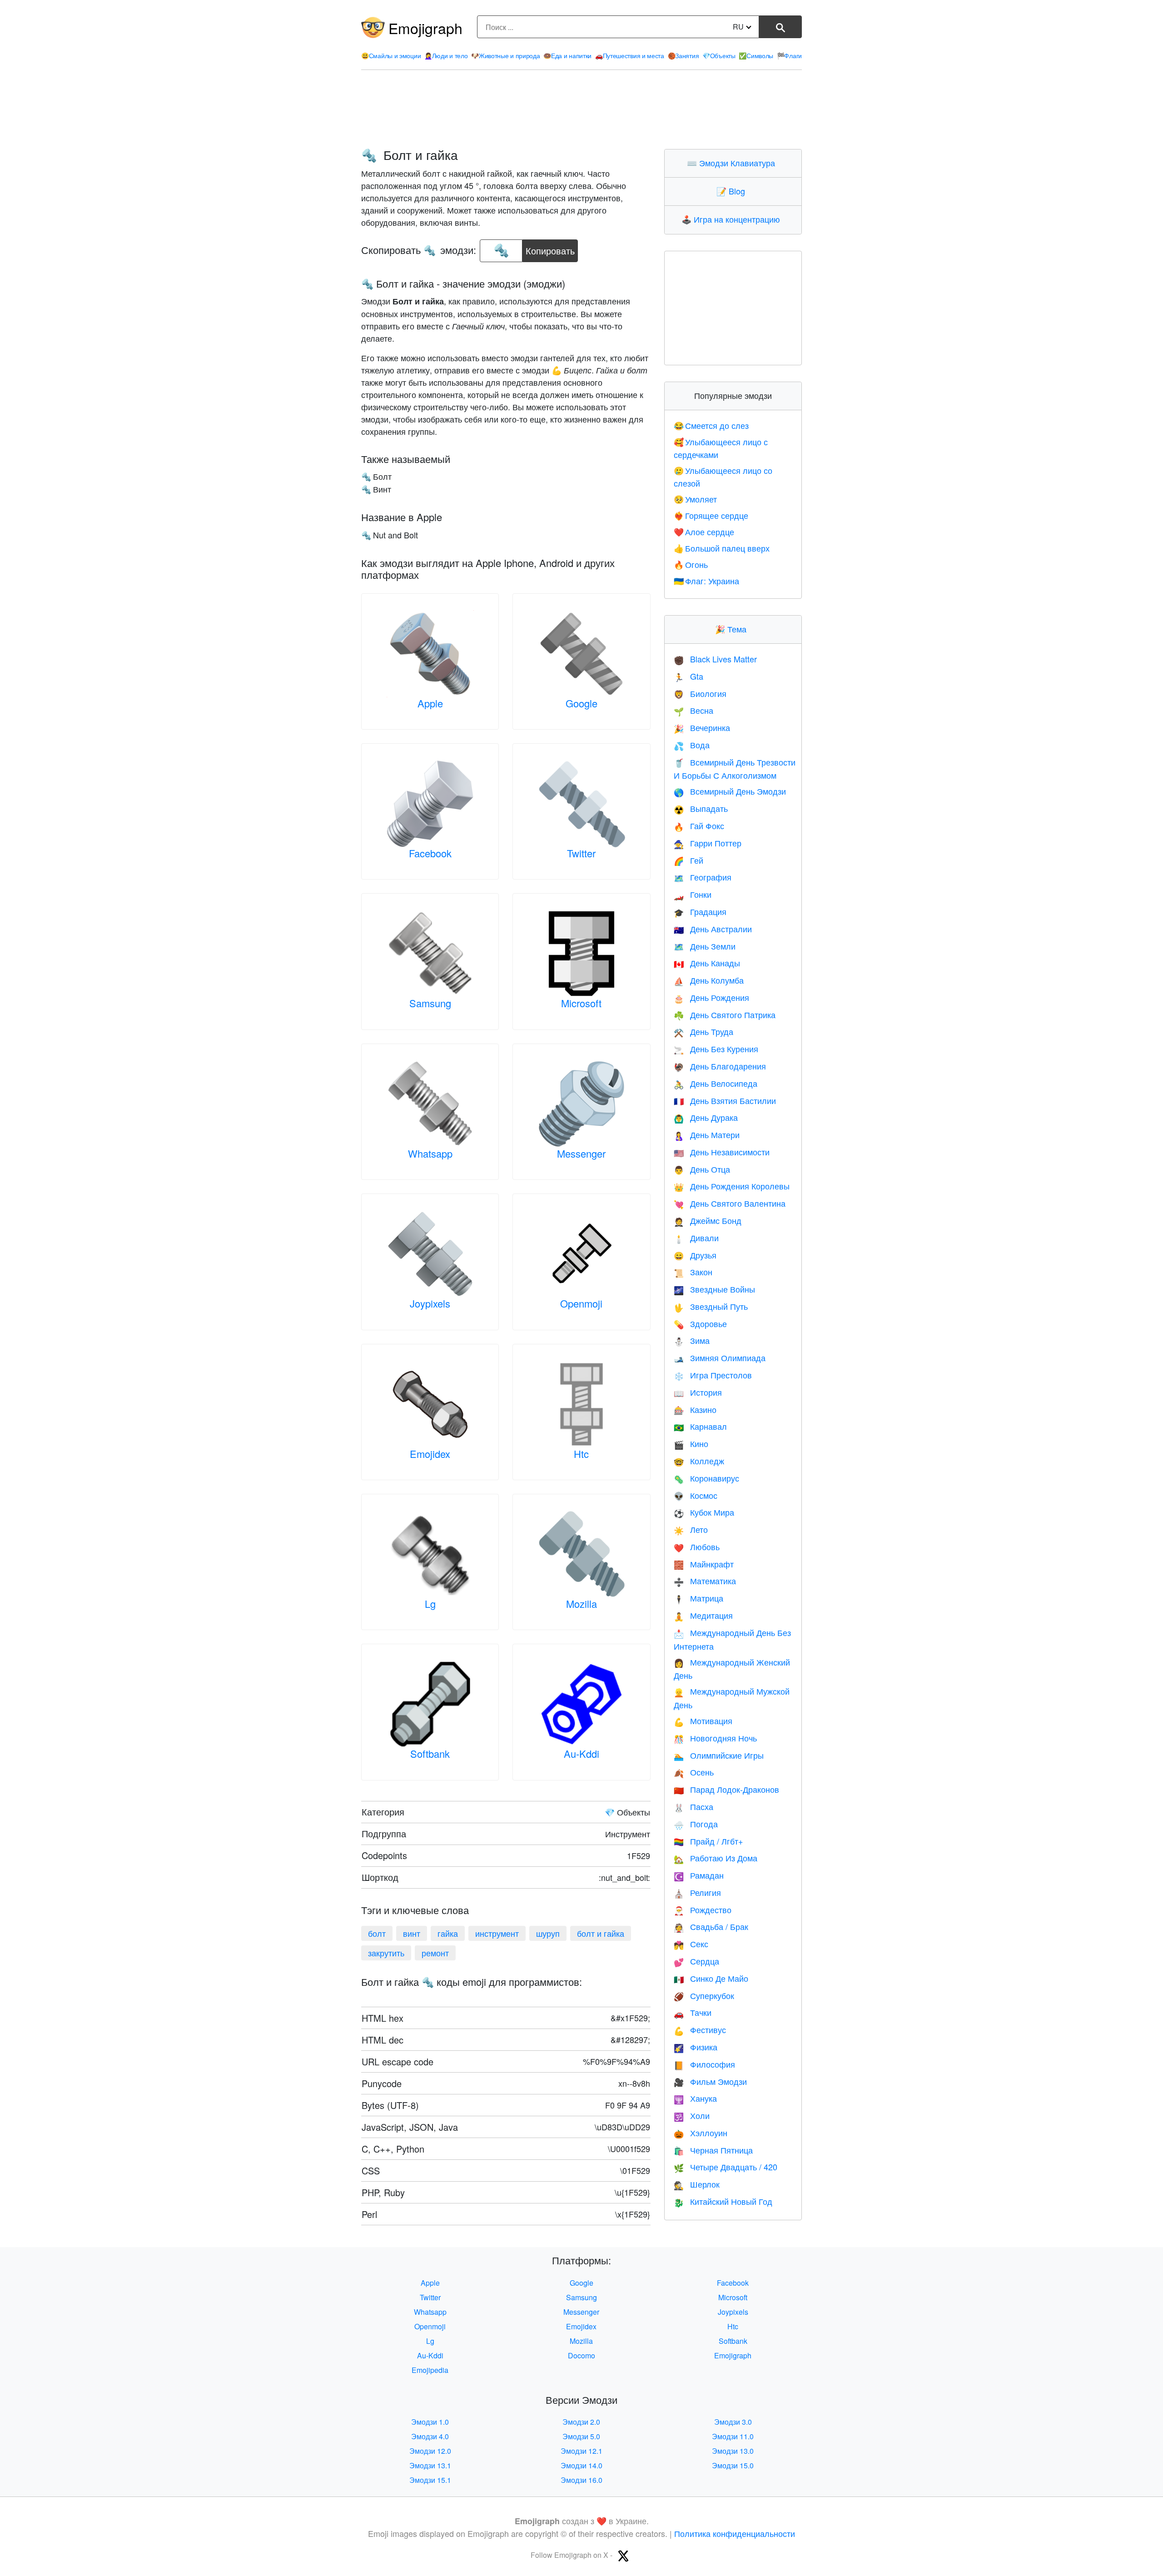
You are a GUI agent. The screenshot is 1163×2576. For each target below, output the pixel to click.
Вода (692, 745)
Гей (688, 860)
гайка (448, 1933)
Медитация (703, 1615)
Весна (693, 710)
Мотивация (703, 1721)
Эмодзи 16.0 (581, 2480)
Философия (704, 2064)
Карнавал (700, 1426)
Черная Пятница (713, 2150)
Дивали (696, 1238)
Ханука (695, 2098)
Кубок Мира (704, 1512)
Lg (430, 1604)
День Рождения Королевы (732, 1186)
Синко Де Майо (711, 1978)
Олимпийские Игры (719, 1755)
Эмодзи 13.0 (733, 2451)
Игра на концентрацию (733, 219)
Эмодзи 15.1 (430, 2480)
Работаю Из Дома (716, 1858)
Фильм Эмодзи (710, 2081)
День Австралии (713, 929)
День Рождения (711, 997)
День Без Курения (716, 1049)
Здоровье (700, 1323)
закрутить (386, 1953)
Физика (696, 2047)
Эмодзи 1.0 (430, 2422)
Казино (695, 1409)
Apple (430, 703)
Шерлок (697, 2184)
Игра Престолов (713, 1375)
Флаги (789, 55)
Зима (692, 1340)
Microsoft (581, 1003)
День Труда (703, 1031)
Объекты (719, 55)
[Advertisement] (581, 109)
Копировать (550, 248)
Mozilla (581, 1604)
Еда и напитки (567, 55)
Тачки (693, 2012)
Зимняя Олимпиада (720, 1358)
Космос (696, 1495)
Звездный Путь (711, 1306)
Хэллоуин (701, 2133)
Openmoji (581, 1303)
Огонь (691, 564)
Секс (691, 1944)
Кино (691, 1443)
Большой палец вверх (722, 548)
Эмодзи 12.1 (581, 2451)
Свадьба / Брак (711, 1926)
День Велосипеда (716, 1083)
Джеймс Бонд (708, 1220)
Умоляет (696, 499)
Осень (694, 1772)
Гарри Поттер (708, 843)
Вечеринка (702, 727)
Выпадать (701, 808)
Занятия (683, 55)
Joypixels (430, 1303)
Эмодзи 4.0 (430, 2436)
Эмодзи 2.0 (581, 2422)
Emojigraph (425, 28)
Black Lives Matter (715, 659)
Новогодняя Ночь (715, 1738)
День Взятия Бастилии (725, 1100)
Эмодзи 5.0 (581, 2436)
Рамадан (699, 1875)
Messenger (581, 1153)
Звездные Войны (714, 1289)
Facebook (430, 853)
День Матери (707, 1134)
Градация (700, 911)
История (698, 1392)
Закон (693, 1272)
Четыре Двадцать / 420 (726, 2167)
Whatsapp (430, 1153)
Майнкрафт (704, 1564)
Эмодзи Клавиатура (733, 163)
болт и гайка (601, 1933)
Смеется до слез (711, 425)
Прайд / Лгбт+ (708, 1841)
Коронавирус (706, 1478)
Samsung (430, 1003)
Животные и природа (505, 55)
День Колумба (709, 980)
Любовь (697, 1547)
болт (377, 1933)
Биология (700, 693)
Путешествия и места (630, 55)
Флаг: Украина (707, 581)
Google (581, 703)
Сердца (696, 1961)
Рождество (703, 1910)
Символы (756, 55)
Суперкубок (704, 1995)
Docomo (581, 2355)
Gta (688, 676)
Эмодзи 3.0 (733, 2422)
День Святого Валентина (730, 1203)
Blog (733, 191)
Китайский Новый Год (723, 2201)
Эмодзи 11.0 (733, 2436)
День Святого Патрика (725, 1014)
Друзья (695, 1255)
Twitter (581, 853)
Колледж (699, 1461)
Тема (733, 629)
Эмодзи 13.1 (430, 2465)
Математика (705, 1581)
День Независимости (722, 1152)
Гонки (693, 894)
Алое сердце (704, 532)
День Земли (705, 946)
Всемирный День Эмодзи (730, 791)
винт (412, 1933)
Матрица (698, 1598)
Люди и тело (446, 55)
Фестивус (700, 2029)
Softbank (430, 1753)
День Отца (702, 1169)
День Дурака (706, 1117)
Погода (696, 1824)
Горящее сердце (711, 515)
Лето (691, 1529)
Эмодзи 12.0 (430, 2451)
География (703, 877)
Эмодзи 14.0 (581, 2465)
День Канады (707, 963)
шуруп (548, 1933)
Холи (692, 2115)
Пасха (693, 1806)
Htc (581, 1454)
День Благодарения (720, 1066)
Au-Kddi (581, 1753)
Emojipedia (430, 2370)
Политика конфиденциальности (735, 2533)
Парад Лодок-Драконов (726, 1789)
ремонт (435, 1953)
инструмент (497, 1933)
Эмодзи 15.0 (733, 2465)
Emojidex (430, 1454)
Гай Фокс (699, 826)
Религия (697, 1892)
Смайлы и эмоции (391, 55)
